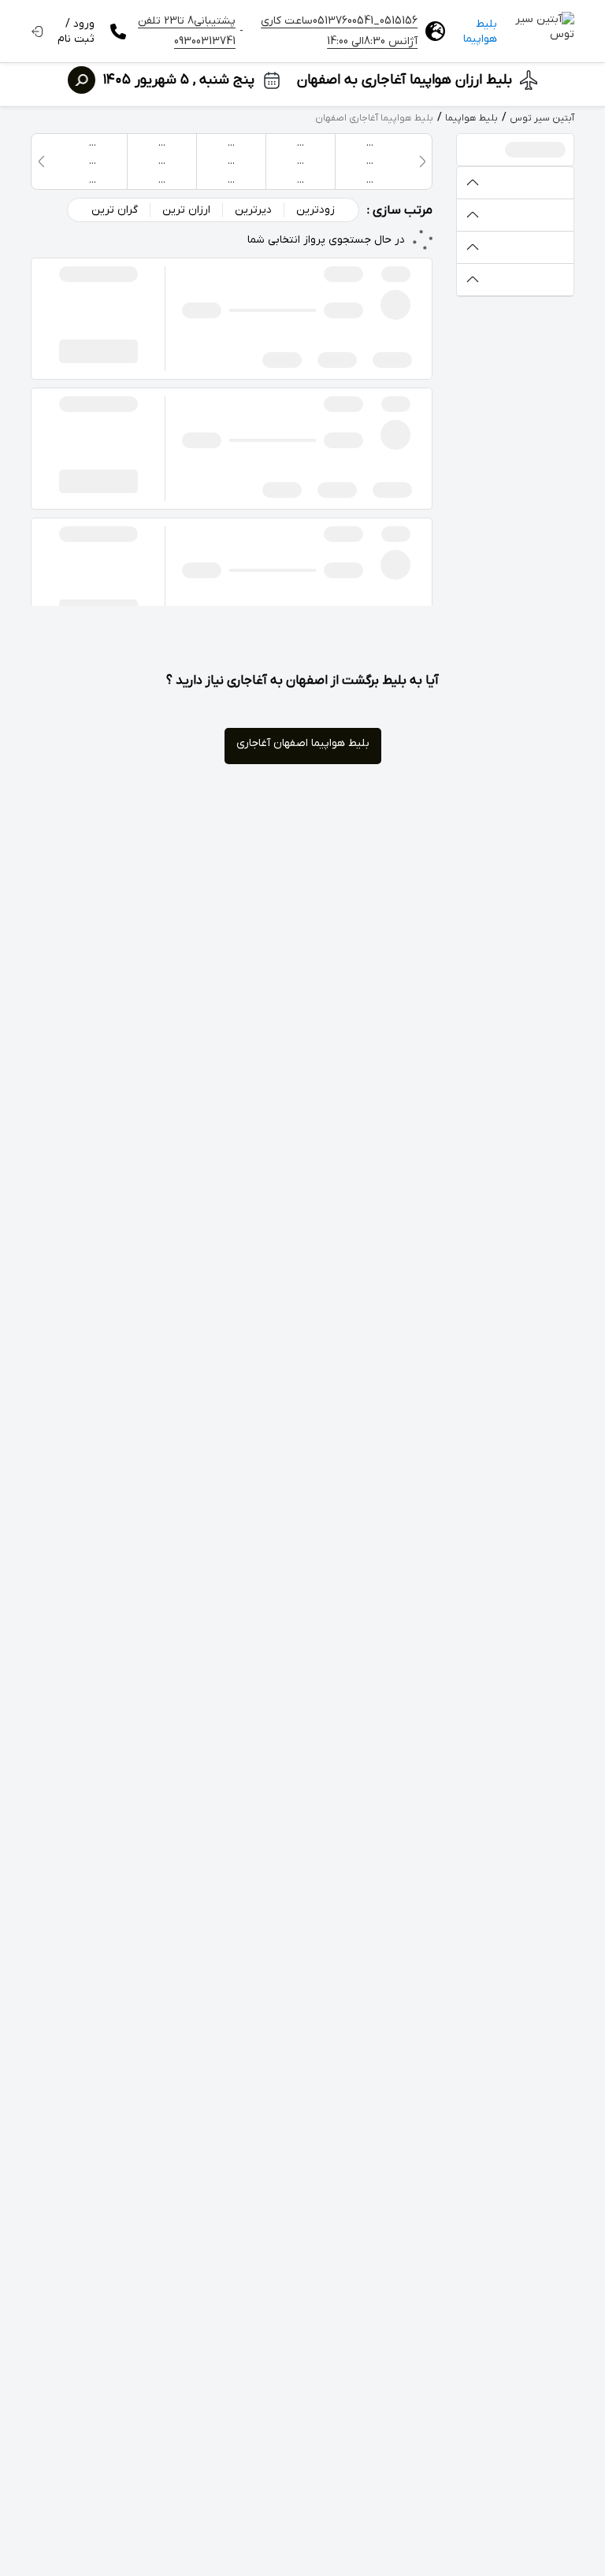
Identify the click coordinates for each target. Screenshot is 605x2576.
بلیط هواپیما (480, 32)
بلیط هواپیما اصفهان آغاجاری (303, 743)
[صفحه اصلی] (544, 32)
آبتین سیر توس (542, 118)
